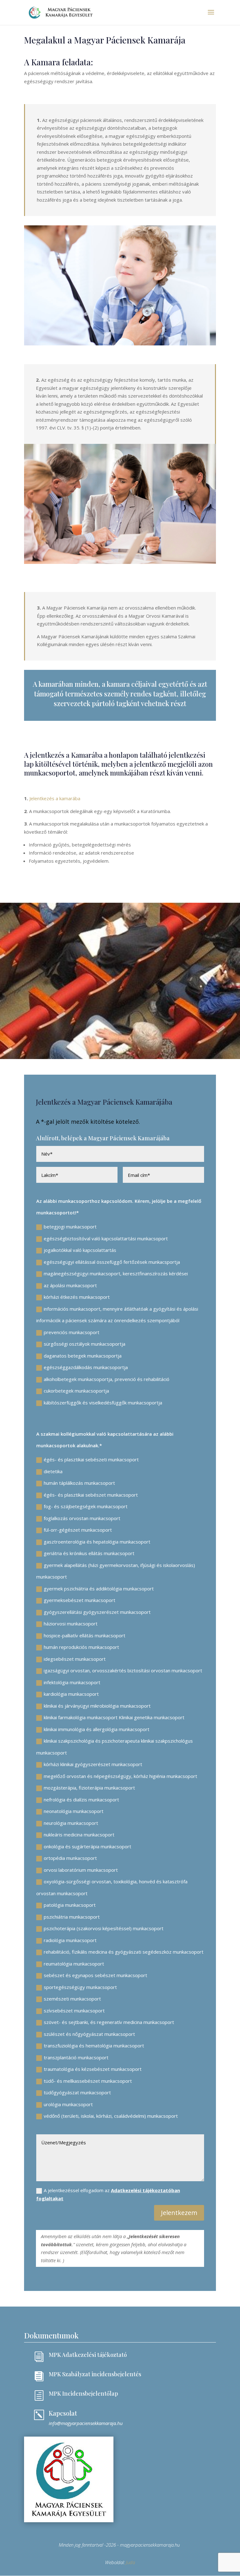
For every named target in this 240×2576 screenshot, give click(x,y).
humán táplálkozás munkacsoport (79, 1483)
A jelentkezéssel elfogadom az (108, 2194)
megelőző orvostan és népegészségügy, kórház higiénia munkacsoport (120, 1776)
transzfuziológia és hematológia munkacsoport (94, 2046)
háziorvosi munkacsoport (71, 1624)
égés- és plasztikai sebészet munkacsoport (91, 1495)
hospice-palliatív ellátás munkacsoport (85, 1635)
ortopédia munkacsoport (70, 1858)
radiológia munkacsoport (70, 1940)
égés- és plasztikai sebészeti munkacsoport (91, 1459)
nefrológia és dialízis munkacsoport (81, 1800)
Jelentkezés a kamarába (54, 798)
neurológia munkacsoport (71, 1823)
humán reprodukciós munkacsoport (81, 1647)
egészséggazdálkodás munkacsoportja (86, 1367)
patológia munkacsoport (70, 1905)
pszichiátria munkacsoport (72, 1917)
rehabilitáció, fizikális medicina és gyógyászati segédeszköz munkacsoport (124, 1952)
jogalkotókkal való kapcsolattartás (80, 1250)
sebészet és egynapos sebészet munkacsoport (95, 1975)
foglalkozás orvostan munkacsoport (82, 1518)
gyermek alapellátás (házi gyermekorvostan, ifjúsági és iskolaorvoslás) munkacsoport (116, 1571)
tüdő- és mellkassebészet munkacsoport (88, 2081)
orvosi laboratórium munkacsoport (81, 1870)
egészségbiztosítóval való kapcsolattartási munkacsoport (106, 1238)
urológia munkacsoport (68, 2104)
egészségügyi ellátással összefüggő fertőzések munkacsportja (112, 1262)
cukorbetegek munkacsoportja (76, 1391)
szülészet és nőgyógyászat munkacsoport (89, 2034)
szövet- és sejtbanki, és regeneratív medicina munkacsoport (109, 2022)
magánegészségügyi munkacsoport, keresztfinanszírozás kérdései (116, 1273)
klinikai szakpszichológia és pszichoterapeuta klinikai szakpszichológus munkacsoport (115, 1747)
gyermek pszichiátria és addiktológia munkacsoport (99, 1589)
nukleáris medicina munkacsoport (79, 1835)
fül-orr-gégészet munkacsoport (78, 1530)
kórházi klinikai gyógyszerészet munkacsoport (93, 1764)
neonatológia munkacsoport (74, 1811)
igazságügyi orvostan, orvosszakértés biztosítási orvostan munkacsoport (123, 1670)
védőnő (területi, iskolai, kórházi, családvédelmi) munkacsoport (111, 2116)
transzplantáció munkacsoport (76, 2057)
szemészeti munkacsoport (72, 1999)
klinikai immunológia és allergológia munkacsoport (97, 1729)
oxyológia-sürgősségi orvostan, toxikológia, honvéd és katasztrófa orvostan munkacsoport (112, 1887)
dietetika (53, 1471)
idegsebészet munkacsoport (75, 1659)
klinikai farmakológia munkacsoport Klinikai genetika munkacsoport (114, 1717)
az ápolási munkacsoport (70, 1285)
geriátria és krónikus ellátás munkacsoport (89, 1553)
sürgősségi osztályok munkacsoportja (85, 1344)
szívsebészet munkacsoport (74, 2011)
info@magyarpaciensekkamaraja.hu (86, 2423)
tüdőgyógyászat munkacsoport (77, 2092)
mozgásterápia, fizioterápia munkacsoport (89, 1788)
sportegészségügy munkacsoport (80, 1987)
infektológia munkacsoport (72, 1682)
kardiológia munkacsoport (71, 1694)
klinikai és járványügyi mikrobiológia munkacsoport (97, 1706)
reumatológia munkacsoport (74, 1964)
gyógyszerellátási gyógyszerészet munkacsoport (97, 1612)
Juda (130, 2562)
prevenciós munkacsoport (72, 1332)
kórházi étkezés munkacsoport (77, 1297)
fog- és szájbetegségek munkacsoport (86, 1506)
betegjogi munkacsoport (70, 1227)
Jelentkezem (179, 2213)
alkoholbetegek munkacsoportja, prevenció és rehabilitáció (107, 1379)
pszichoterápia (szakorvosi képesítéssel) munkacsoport (104, 1928)
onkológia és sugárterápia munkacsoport (87, 1846)
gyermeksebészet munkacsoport (80, 1600)
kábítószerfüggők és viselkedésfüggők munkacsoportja (103, 1403)
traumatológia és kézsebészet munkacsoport (93, 2069)
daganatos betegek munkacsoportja (83, 1356)
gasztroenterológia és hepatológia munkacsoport (97, 1542)
